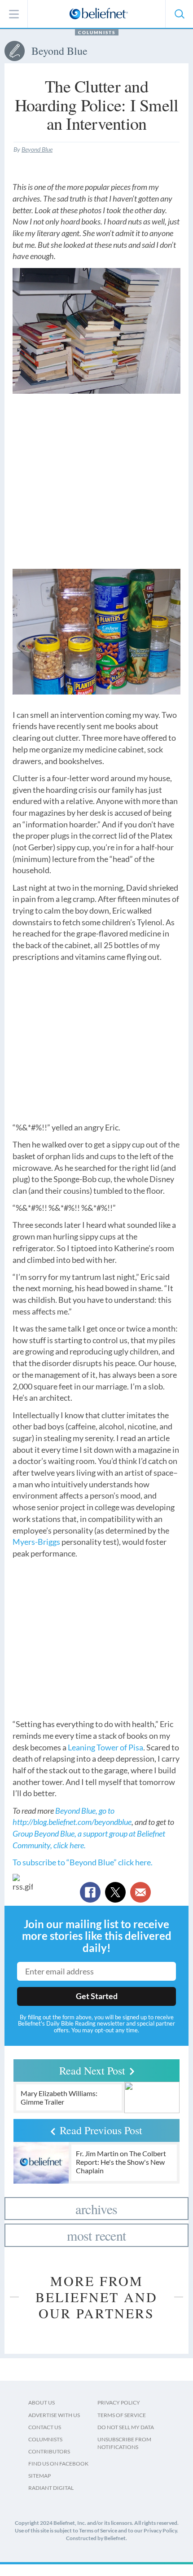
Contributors (49, 2451)
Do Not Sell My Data (126, 2427)
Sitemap (39, 2476)
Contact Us (45, 2427)
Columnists (97, 32)
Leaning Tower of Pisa (105, 1747)
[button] (179, 14)
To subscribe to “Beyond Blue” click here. (83, 1862)
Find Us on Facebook (58, 2464)
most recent (96, 2235)
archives (96, 2209)
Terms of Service (122, 2415)
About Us (42, 2402)
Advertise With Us (54, 2415)
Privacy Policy (119, 2402)
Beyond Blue (37, 149)
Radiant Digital (51, 2488)
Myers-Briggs (36, 1542)
